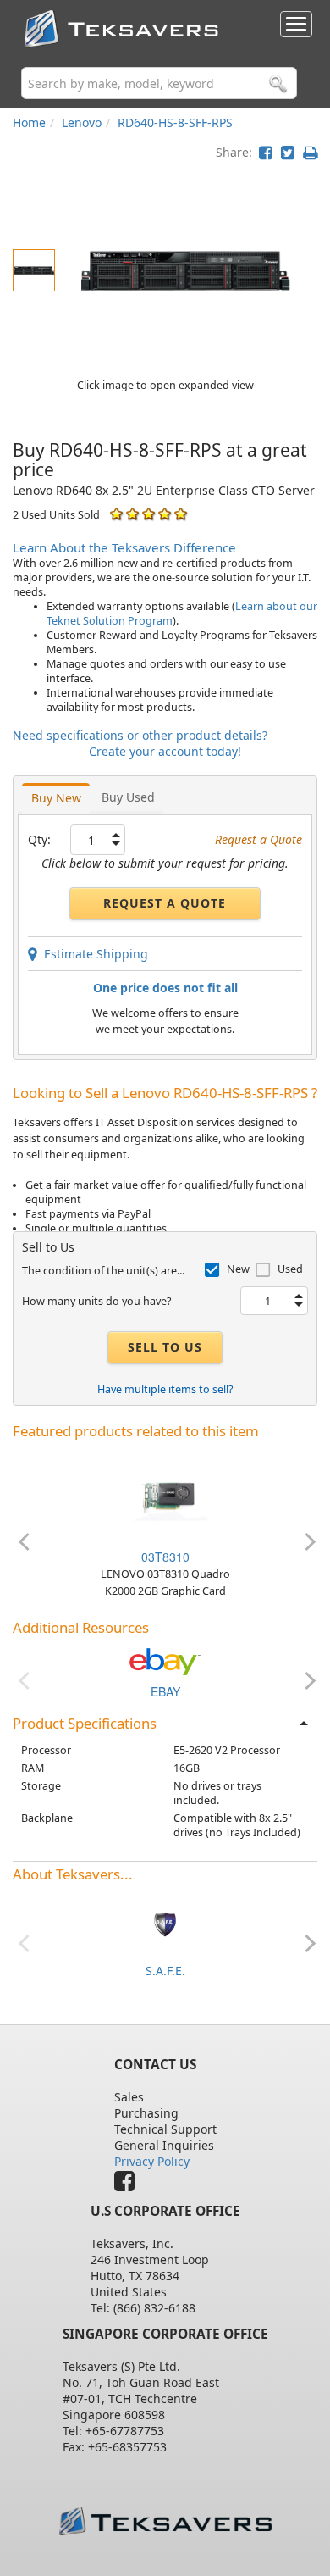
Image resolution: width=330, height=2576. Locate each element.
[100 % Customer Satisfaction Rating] (116, 514)
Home (29, 122)
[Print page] (310, 152)
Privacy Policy (152, 2161)
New (238, 1269)
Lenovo (82, 122)
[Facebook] (129, 2185)
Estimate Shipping (93, 954)
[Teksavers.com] (165, 2521)
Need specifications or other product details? (140, 735)
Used (290, 1269)
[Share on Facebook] (266, 152)
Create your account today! (165, 751)
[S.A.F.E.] (165, 1923)
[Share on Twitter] (288, 152)
